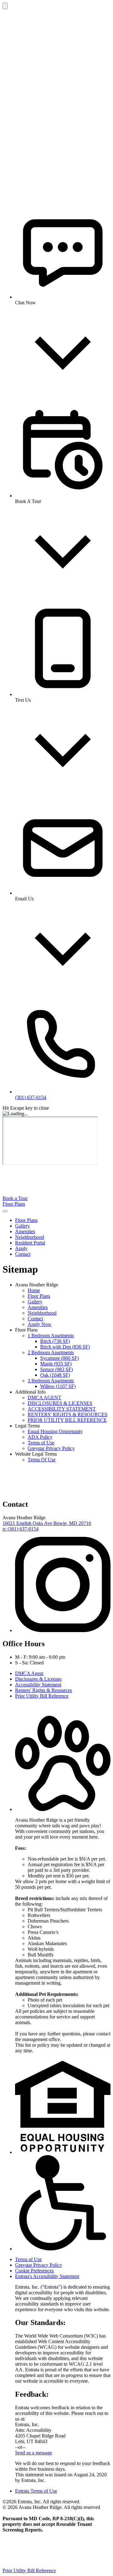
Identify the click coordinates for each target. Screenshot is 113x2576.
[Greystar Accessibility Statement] (63, 2249)
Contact (23, 1254)
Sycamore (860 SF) (59, 1358)
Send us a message (34, 2453)
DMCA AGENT (44, 1398)
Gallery (22, 1226)
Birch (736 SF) (55, 1341)
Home (34, 1290)
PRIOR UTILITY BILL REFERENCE (67, 1420)
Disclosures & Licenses (38, 1679)
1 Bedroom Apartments (51, 1335)
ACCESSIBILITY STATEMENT (62, 1409)
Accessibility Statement (38, 1685)
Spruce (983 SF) (56, 1369)
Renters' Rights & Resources (43, 1690)
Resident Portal (30, 1243)
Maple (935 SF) (56, 1364)
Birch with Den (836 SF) (65, 1347)
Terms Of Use (42, 1460)
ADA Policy (40, 1437)
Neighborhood (30, 1237)
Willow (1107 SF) (58, 1386)
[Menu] (5, 1211)
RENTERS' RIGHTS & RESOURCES (67, 1414)
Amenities (25, 1231)
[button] (63, 1809)
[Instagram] (63, 1630)
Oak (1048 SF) (55, 1375)
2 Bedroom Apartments (51, 1352)
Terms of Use (41, 1443)
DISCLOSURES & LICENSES (60, 1403)
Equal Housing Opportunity (55, 1431)
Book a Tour (15, 1198)
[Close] (5, 6)
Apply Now (40, 1324)
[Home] (50, 1193)
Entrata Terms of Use (36, 2491)
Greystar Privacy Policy (51, 1448)
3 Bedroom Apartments (51, 1381)
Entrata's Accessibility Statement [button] (47, 2276)
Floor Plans (14, 1204)
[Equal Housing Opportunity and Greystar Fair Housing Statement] (63, 2152)
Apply (21, 1248)
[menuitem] (63, 1220)
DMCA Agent (29, 1673)
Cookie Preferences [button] (34, 2271)
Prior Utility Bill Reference (42, 1696)
